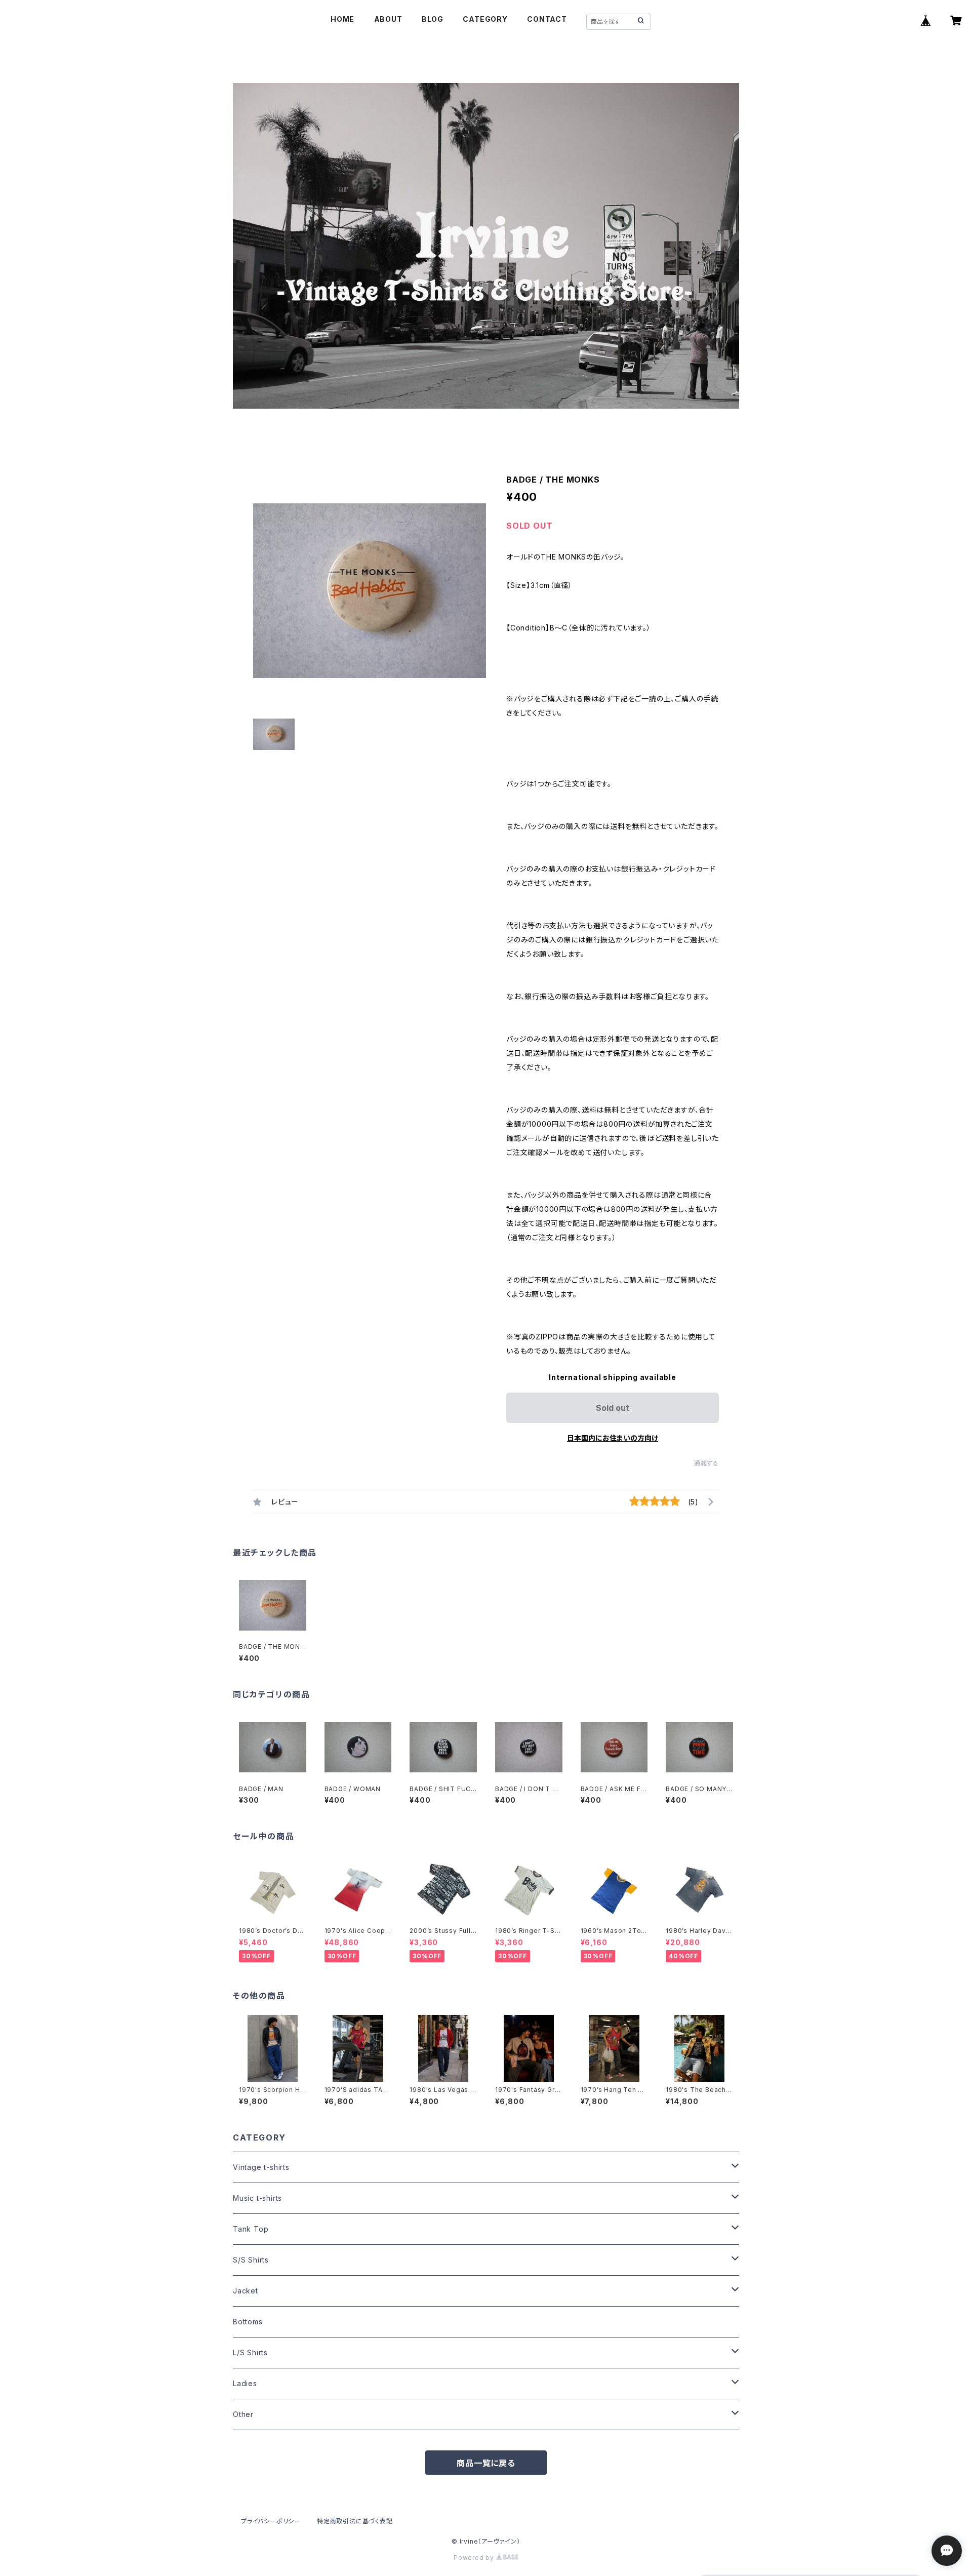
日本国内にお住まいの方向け (613, 1438)
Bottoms (248, 2322)
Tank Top (251, 2229)
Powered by (475, 2558)
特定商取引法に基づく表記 (355, 2521)
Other (243, 2414)
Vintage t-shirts (261, 2167)
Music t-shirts (257, 2198)
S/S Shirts (251, 2260)
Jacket (246, 2291)
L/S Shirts (250, 2352)
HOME (342, 19)
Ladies (245, 2383)
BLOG (433, 19)
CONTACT (547, 19)
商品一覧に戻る (486, 2463)
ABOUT (388, 19)
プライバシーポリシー (271, 2521)
